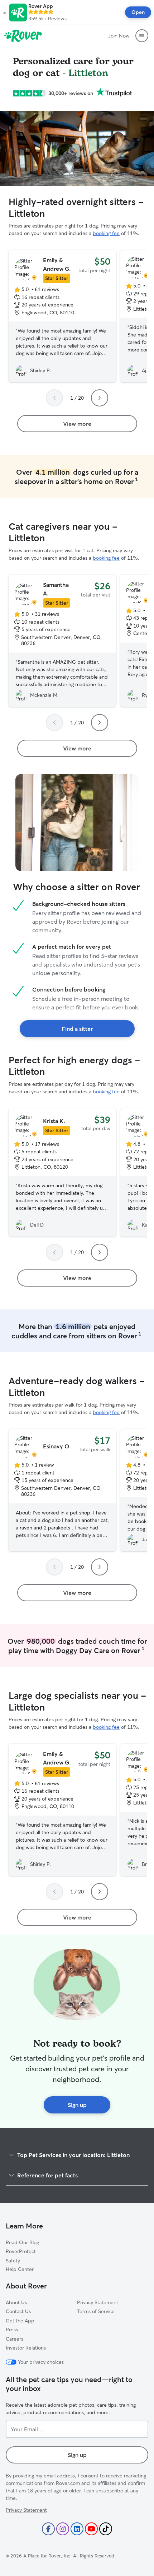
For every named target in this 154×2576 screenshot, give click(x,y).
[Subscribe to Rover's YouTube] (91, 2529)
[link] (77, 424)
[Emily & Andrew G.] (62, 316)
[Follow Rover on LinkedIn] (77, 2529)
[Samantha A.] (62, 641)
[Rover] (23, 36)
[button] (4, 13)
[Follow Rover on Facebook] (48, 2529)
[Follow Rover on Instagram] (63, 2529)
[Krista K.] (62, 1173)
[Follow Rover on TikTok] (106, 2529)
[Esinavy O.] (62, 1490)
